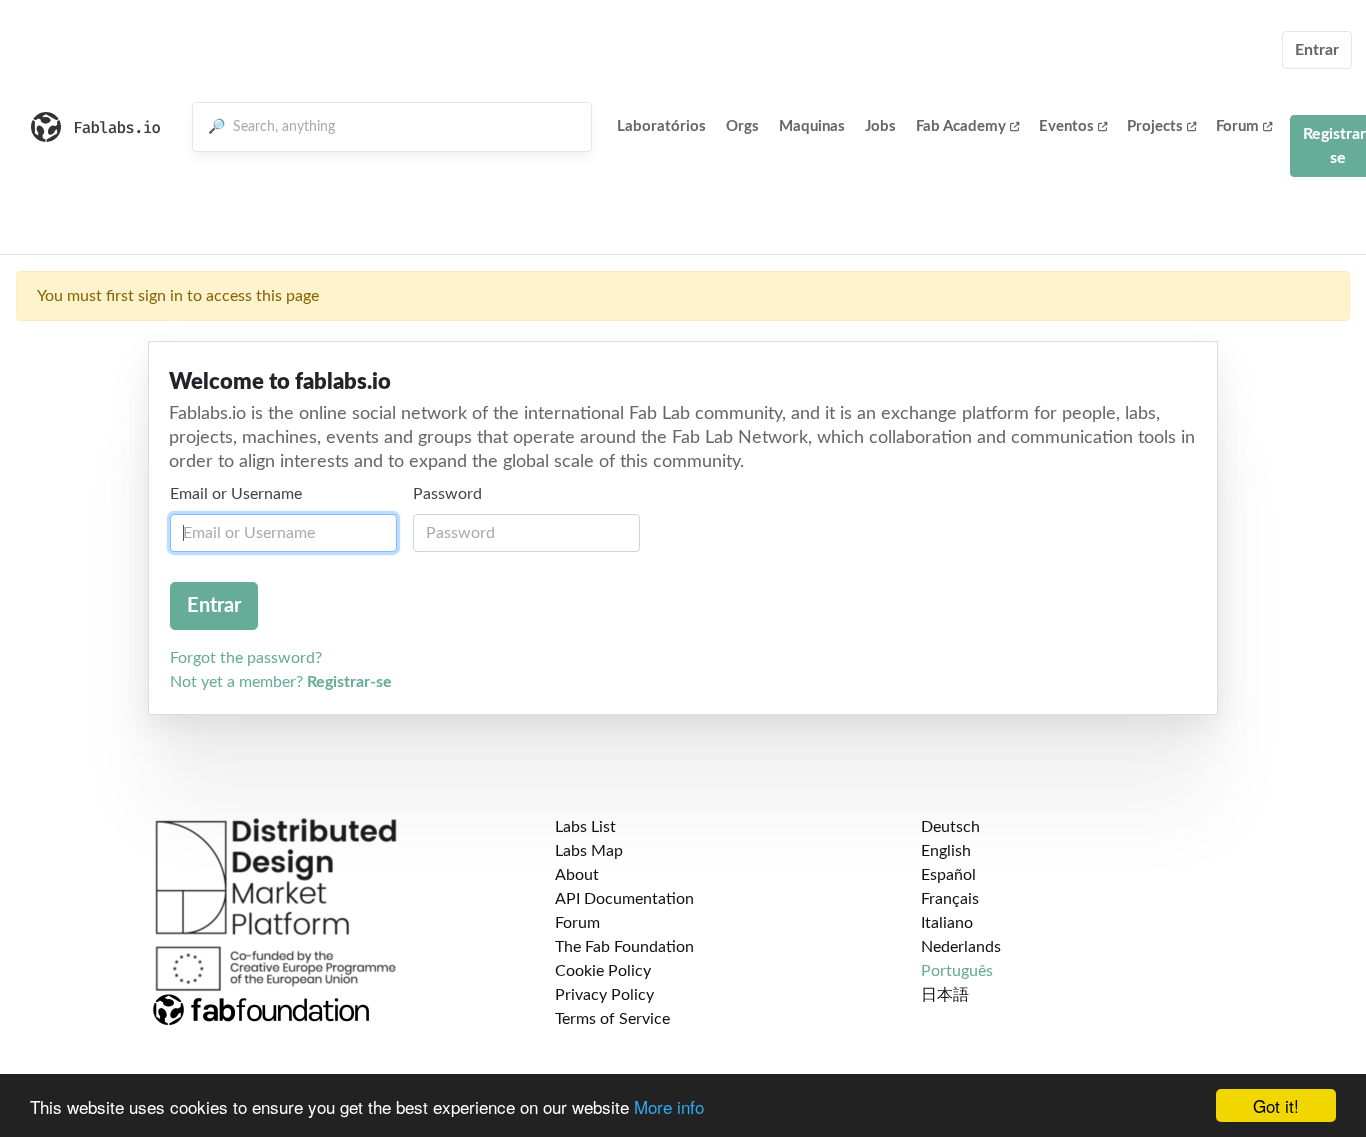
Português (957, 971)
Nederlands (961, 947)
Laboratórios (661, 126)
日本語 (945, 995)
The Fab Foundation (624, 947)
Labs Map (589, 851)
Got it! (1276, 1105)
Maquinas (812, 126)
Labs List (585, 827)
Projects (1155, 126)
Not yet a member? (281, 682)
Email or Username (236, 494)
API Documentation (624, 899)
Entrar (1317, 50)
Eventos (1066, 126)
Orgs (742, 126)
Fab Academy (961, 126)
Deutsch (950, 827)
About (577, 875)
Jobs (880, 126)
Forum (1237, 126)
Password (447, 494)
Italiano (947, 923)
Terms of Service (612, 1019)
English (946, 851)
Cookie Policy (603, 971)
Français (950, 899)
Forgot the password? (246, 658)
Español (948, 875)
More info (669, 1106)
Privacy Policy (604, 995)
